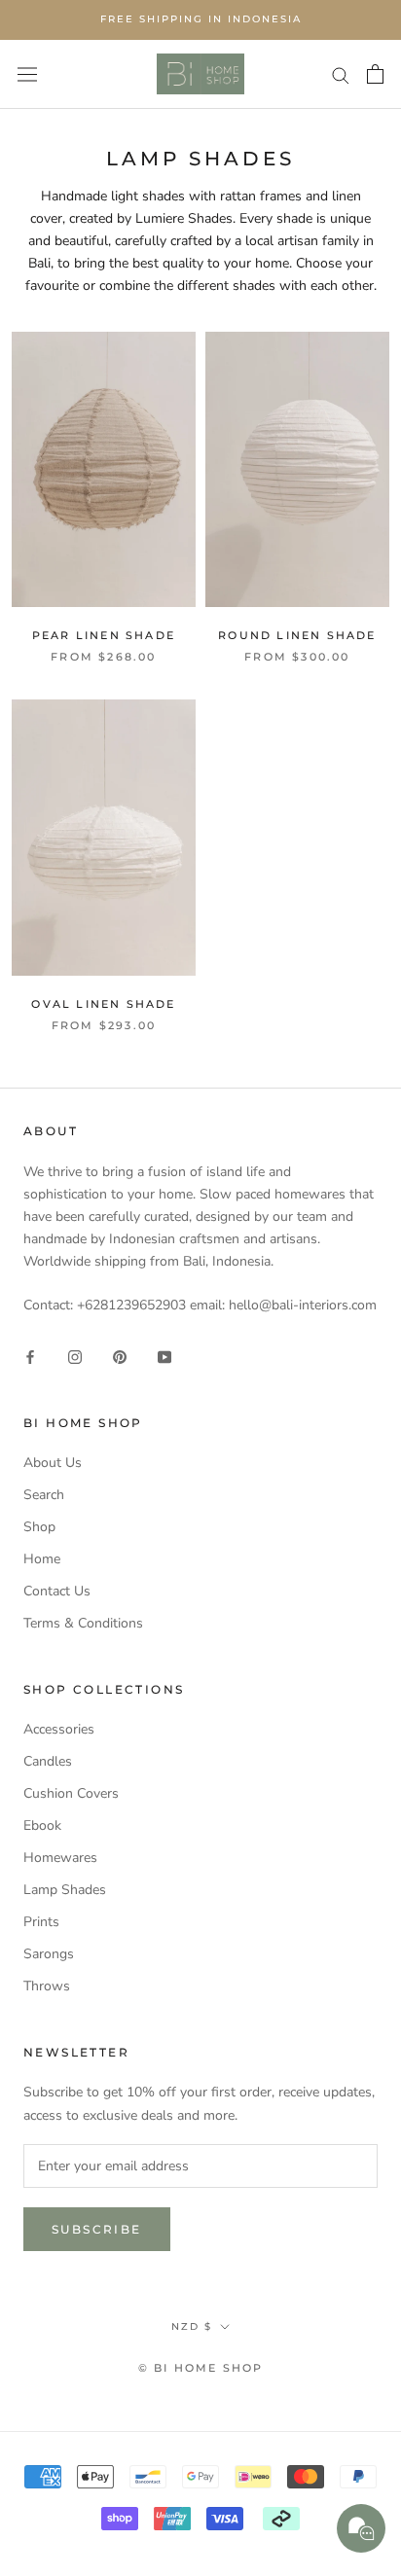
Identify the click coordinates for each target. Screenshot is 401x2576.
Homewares (60, 1858)
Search (44, 1495)
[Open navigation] (27, 73)
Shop (39, 1527)
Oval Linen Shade (103, 1004)
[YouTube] (164, 1356)
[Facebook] (30, 1356)
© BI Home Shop (201, 2368)
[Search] (341, 74)
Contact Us (57, 1591)
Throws (47, 1986)
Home (42, 1559)
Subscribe (97, 2229)
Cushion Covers (71, 1793)
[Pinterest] (120, 1356)
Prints (41, 1922)
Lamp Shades (65, 1890)
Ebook (42, 1825)
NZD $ (192, 2326)
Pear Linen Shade (104, 635)
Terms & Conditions (83, 1623)
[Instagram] (75, 1356)
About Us (53, 1463)
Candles (48, 1761)
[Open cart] (375, 74)
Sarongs (49, 1954)
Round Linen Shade (297, 635)
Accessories (59, 1729)
